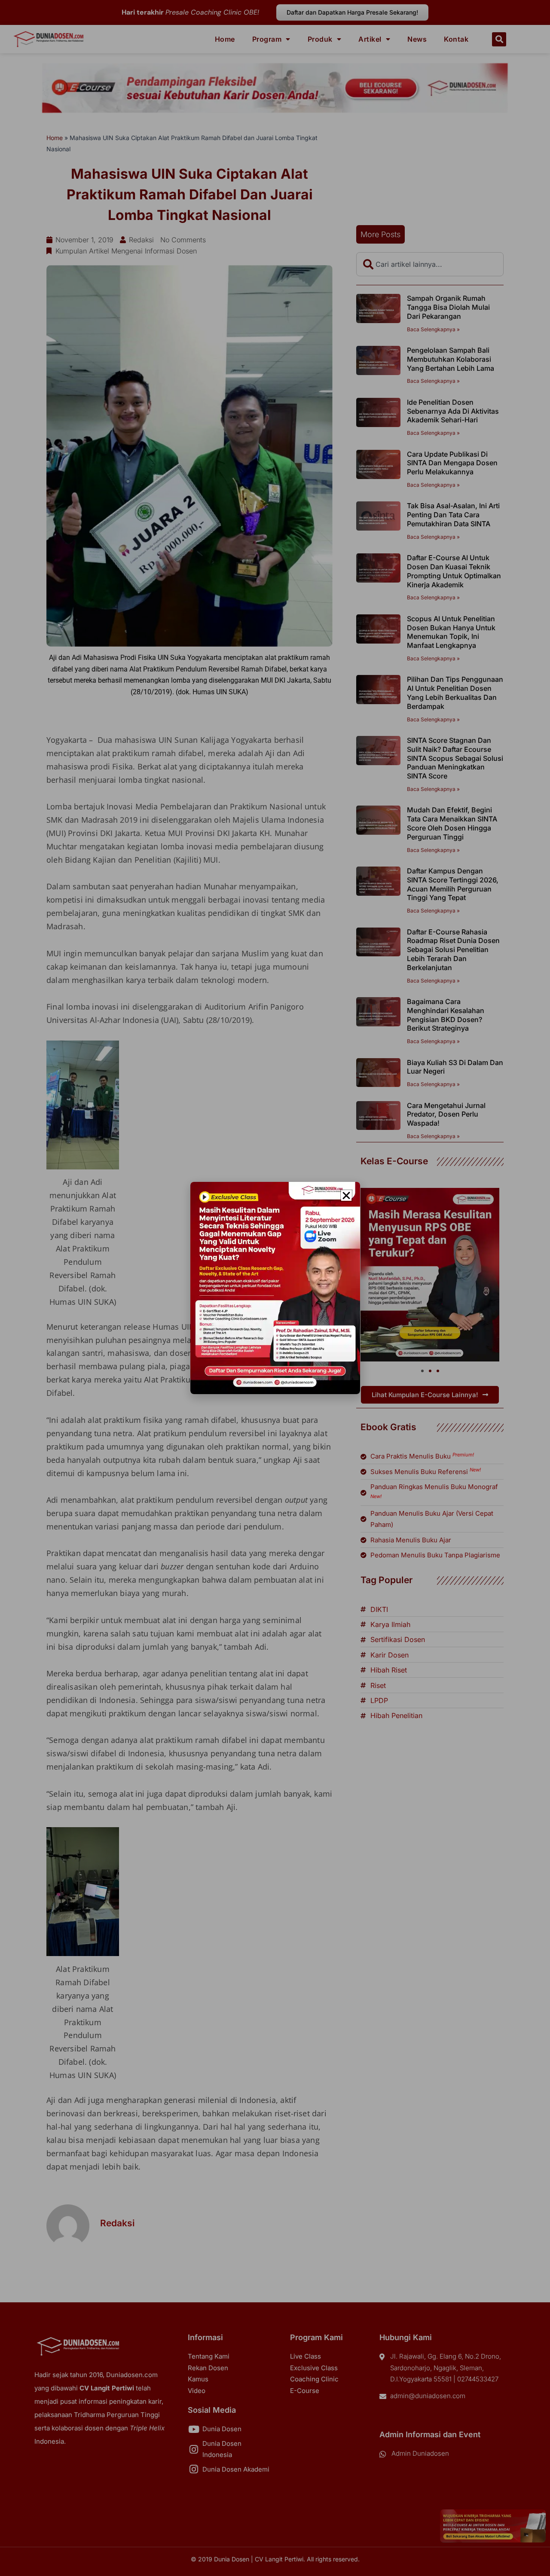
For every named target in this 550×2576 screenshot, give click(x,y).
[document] (275, 1288)
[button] (346, 1196)
